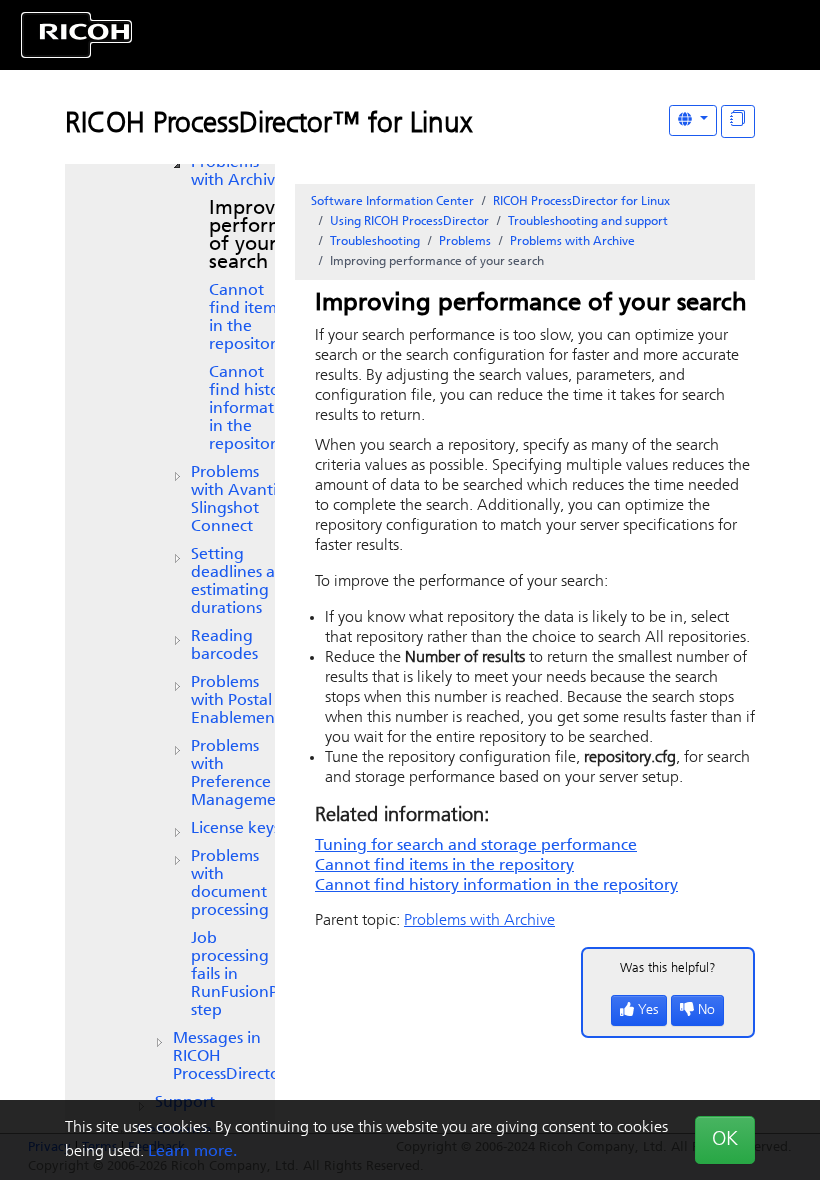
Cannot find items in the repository (246, 318)
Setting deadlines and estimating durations (243, 582)
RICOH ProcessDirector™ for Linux (268, 125)
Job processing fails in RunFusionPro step (242, 975)
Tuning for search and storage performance (476, 846)
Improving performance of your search (269, 236)
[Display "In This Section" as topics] (738, 121)
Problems (465, 242)
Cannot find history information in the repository (253, 409)
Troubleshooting (375, 242)
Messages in (229, 1057)
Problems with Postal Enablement (236, 701)
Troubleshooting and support (588, 222)
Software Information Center (392, 202)
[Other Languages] (693, 120)
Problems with (237, 172)
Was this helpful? (668, 968)
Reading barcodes (224, 646)
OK (725, 1140)
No (706, 1010)
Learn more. (192, 1152)
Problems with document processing (230, 884)
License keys (235, 829)
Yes (648, 1010)
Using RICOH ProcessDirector (409, 222)
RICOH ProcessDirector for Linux (581, 202)
